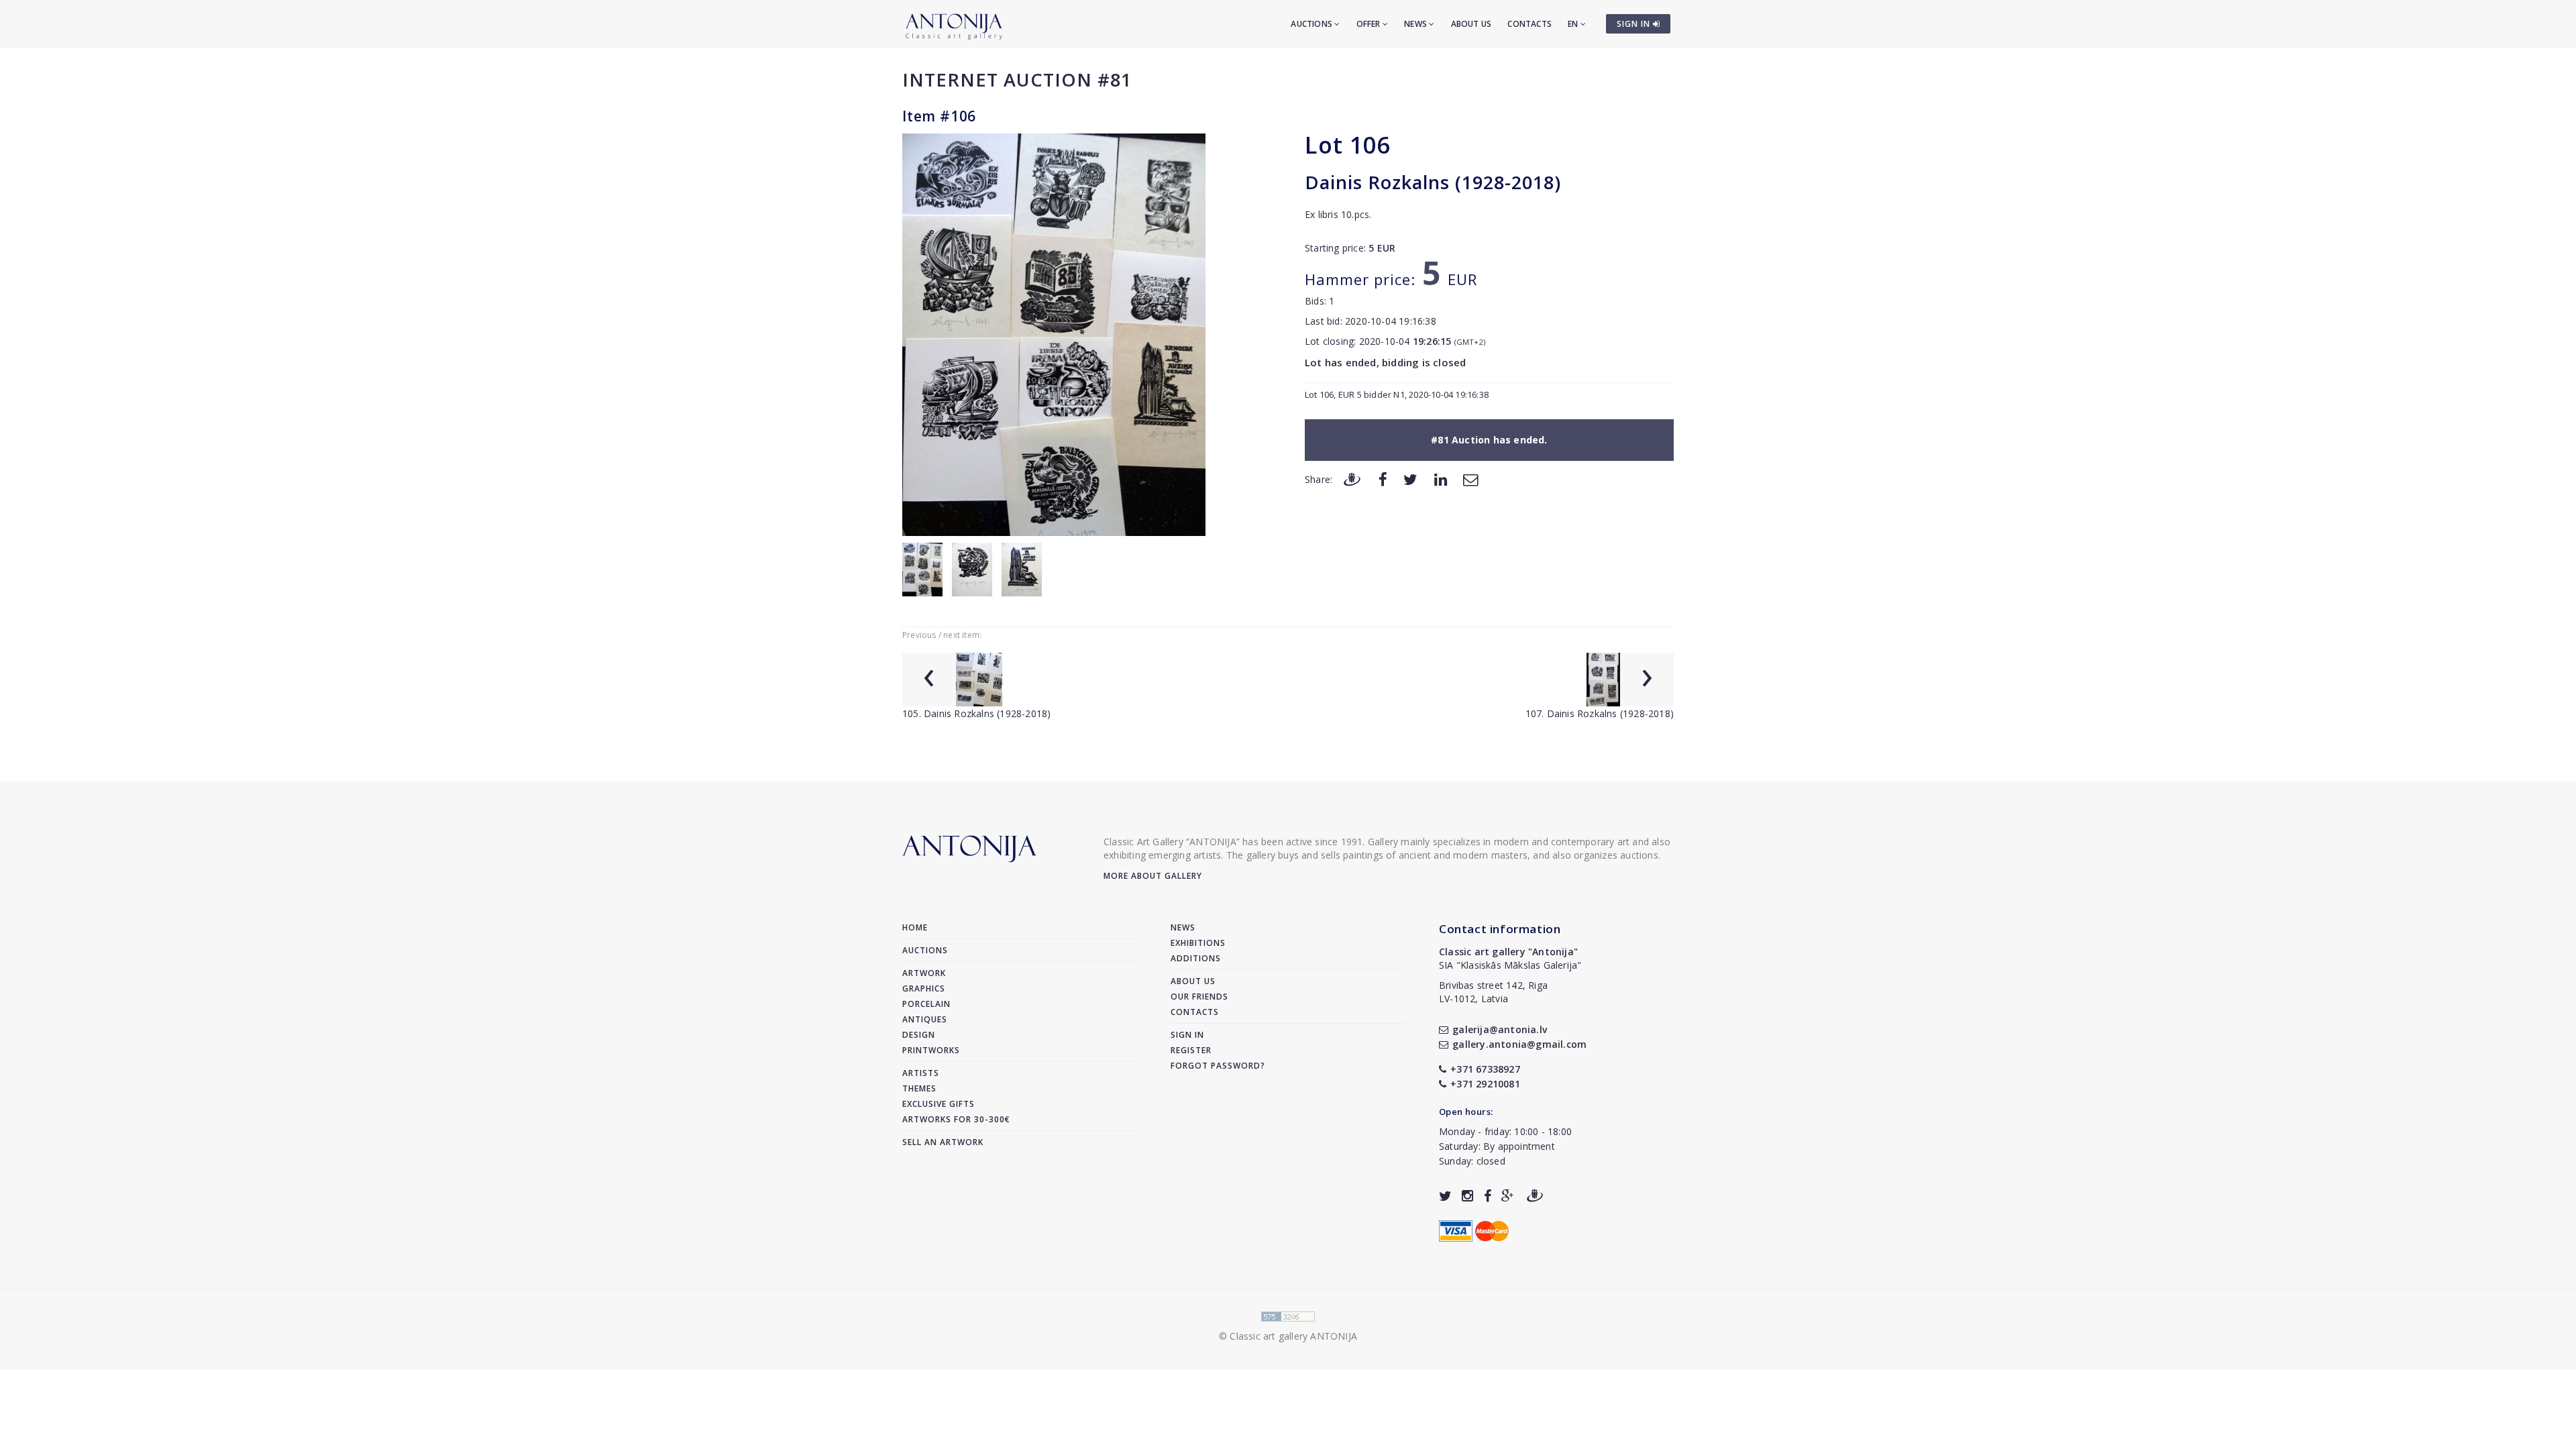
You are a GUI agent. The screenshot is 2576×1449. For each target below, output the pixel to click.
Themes (919, 1088)
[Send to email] (1470, 479)
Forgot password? (1218, 1066)
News (1416, 24)
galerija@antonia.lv (1500, 1029)
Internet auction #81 (1017, 79)
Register (1191, 1050)
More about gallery (1153, 876)
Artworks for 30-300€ (956, 1119)
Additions (1196, 958)
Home (915, 927)
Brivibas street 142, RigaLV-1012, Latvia (1493, 992)
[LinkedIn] (1441, 479)
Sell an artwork (943, 1142)
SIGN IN (1635, 24)
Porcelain (926, 1004)
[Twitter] (1410, 479)
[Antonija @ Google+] (1508, 1196)
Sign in (1187, 1035)
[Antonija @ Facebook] (1488, 1196)
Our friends (1199, 997)
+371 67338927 (1485, 1069)
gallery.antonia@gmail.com (1519, 1044)
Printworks (931, 1050)
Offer (1370, 24)
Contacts (1529, 24)
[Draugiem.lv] (1352, 479)
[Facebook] (1383, 479)
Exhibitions (1198, 943)
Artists (921, 1073)
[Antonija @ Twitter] (1445, 1196)
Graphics (924, 988)
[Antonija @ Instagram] (1467, 1196)
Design (919, 1035)
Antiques (925, 1019)
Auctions (1312, 24)
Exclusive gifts (938, 1104)
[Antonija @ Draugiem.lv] (1535, 1196)
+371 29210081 (1485, 1084)
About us (1471, 24)
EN (1574, 24)
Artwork (924, 973)
